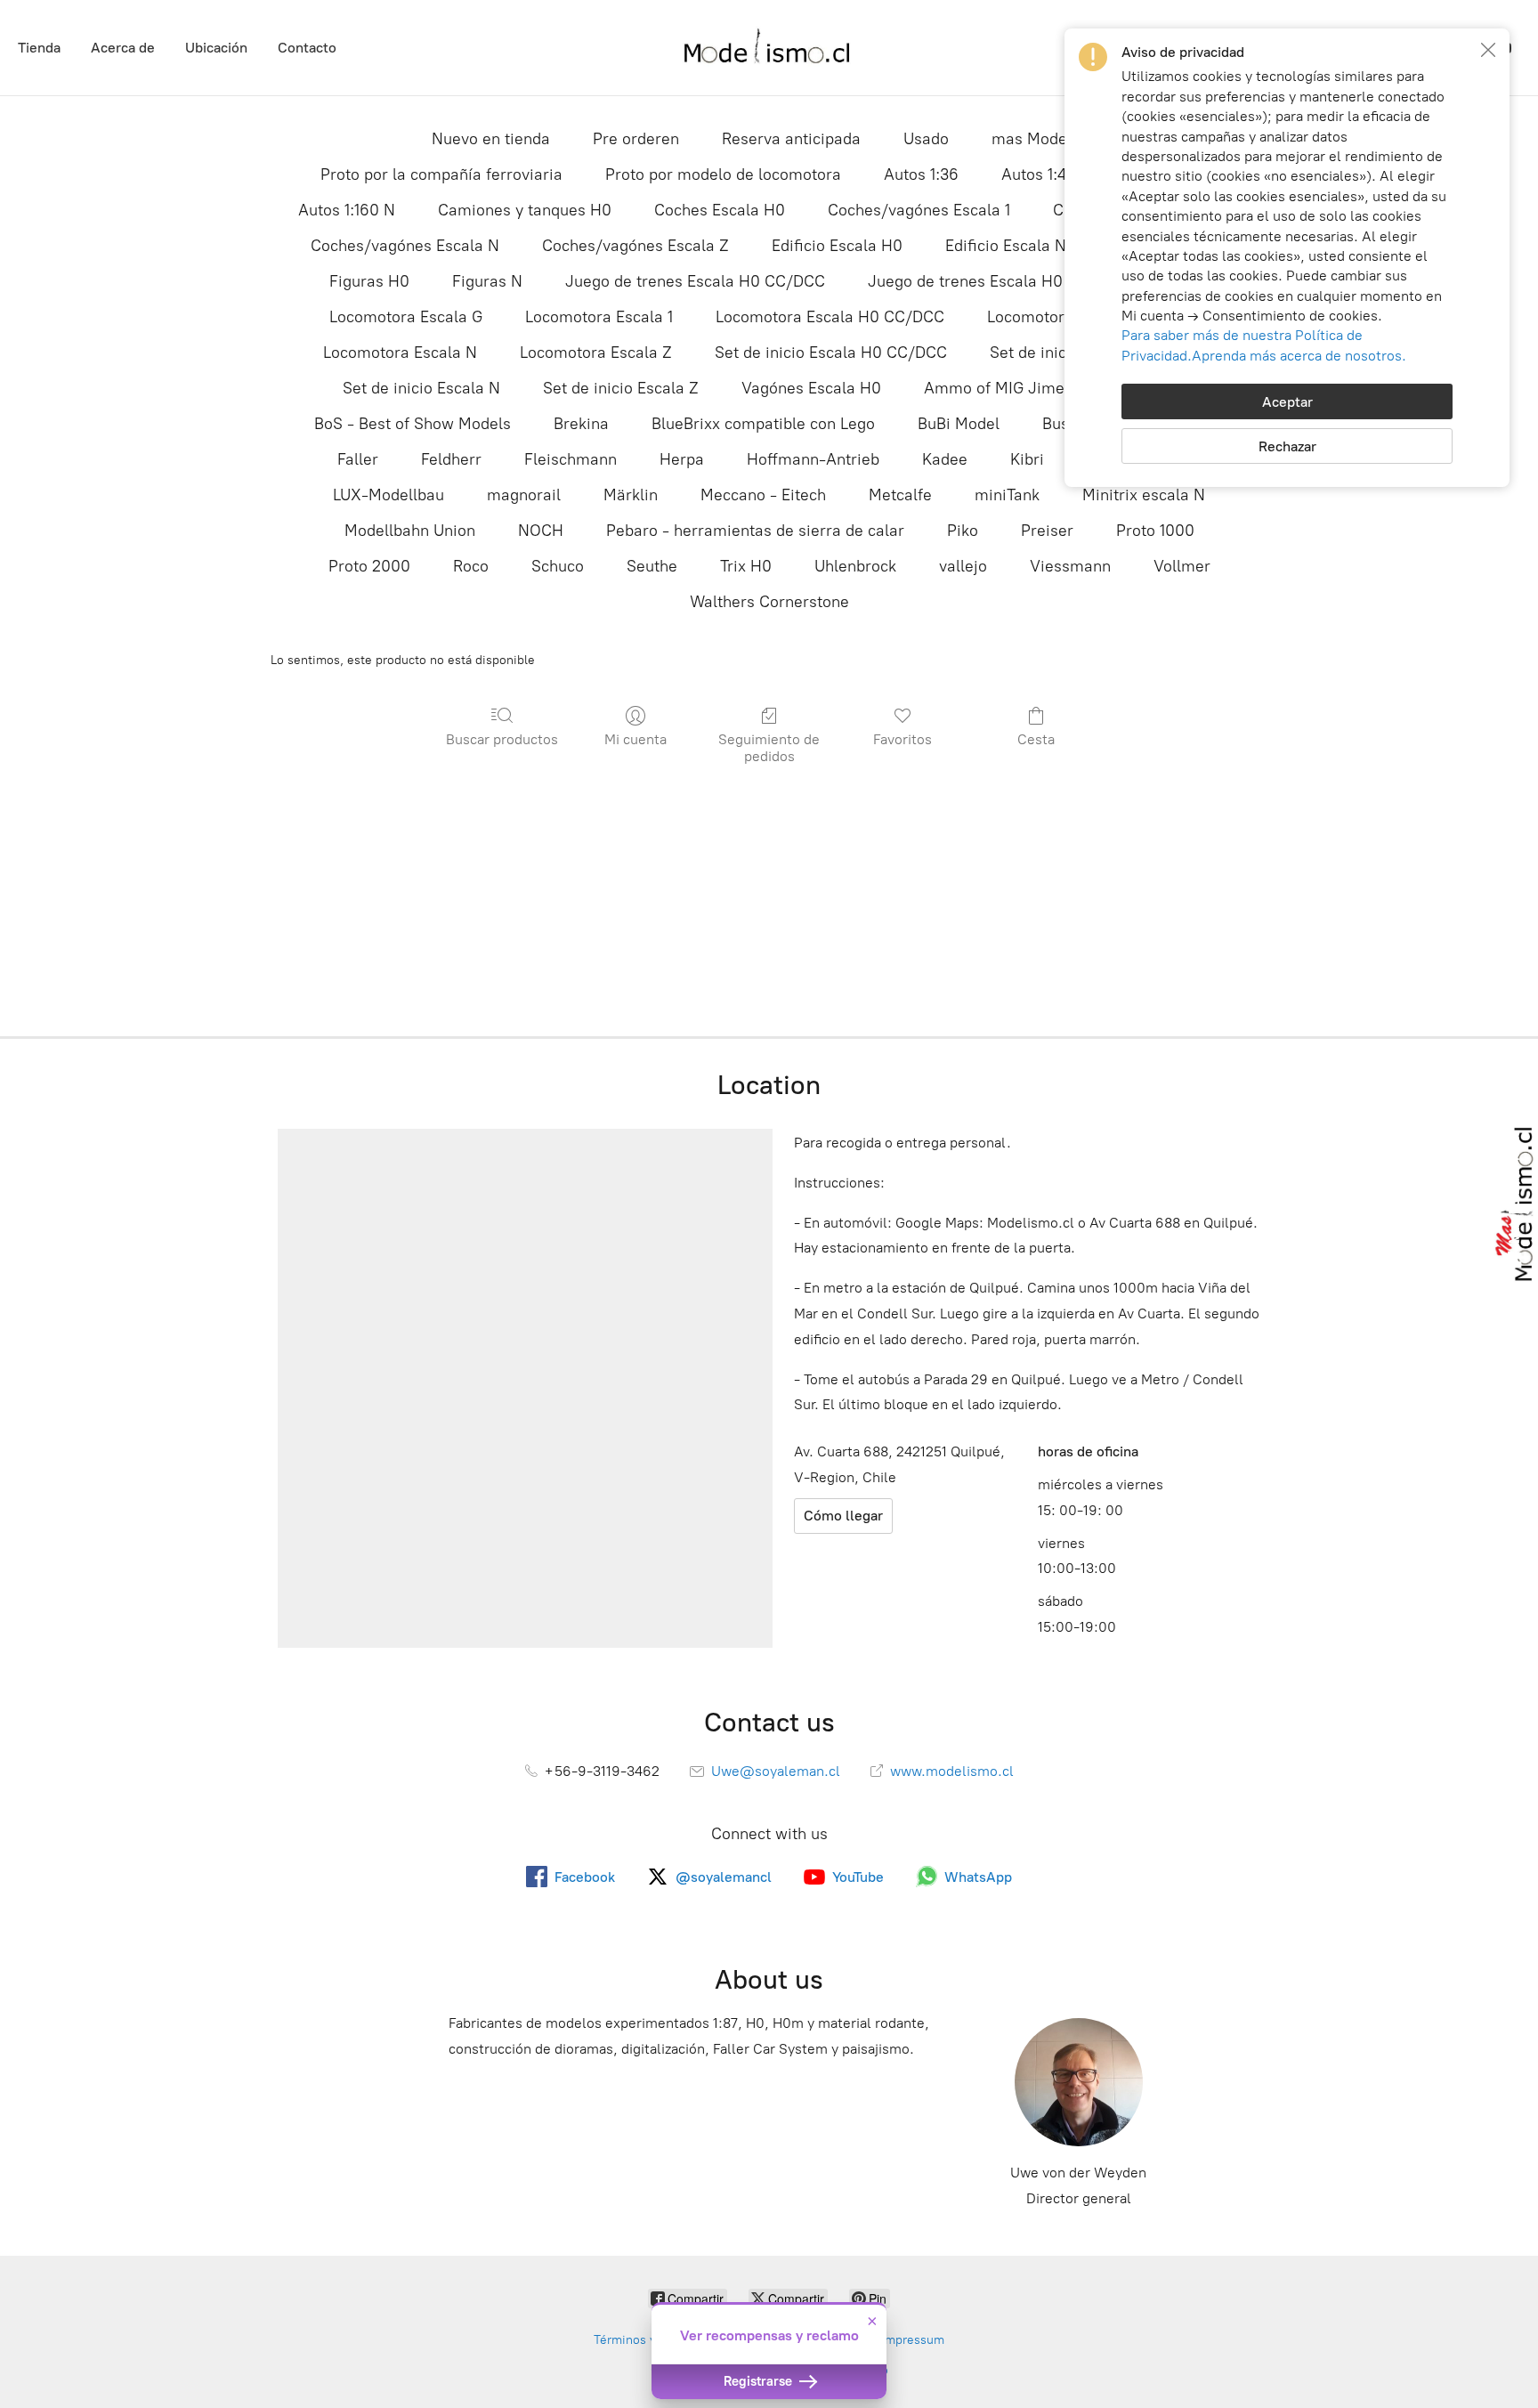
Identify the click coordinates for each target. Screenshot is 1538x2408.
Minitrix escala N (1144, 495)
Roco (471, 566)
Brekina (581, 424)
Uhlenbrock (855, 566)
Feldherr (451, 459)
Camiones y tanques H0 (525, 210)
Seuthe (652, 566)
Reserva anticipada (791, 139)
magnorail (524, 495)
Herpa (682, 459)
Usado (926, 139)
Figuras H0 (369, 281)
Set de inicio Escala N (421, 388)
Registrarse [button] (760, 2381)
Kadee (945, 459)
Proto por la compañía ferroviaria (441, 174)
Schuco (558, 566)
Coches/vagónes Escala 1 (919, 210)
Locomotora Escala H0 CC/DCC (830, 317)
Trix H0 (746, 566)
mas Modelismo (1049, 139)
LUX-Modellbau (389, 495)
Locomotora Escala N (400, 353)
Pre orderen (636, 139)
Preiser (1047, 531)
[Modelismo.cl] (769, 48)
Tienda (39, 48)
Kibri (1027, 459)
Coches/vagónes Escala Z (635, 246)
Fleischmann (571, 459)
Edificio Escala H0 (837, 246)
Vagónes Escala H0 (811, 388)
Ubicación (216, 48)
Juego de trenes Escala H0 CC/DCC (695, 281)
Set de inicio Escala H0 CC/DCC (831, 353)
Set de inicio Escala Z (621, 388)
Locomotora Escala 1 (599, 317)
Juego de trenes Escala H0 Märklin (995, 281)
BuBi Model (959, 424)
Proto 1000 (1155, 531)
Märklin (631, 495)
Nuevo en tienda (491, 139)
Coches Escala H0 (720, 210)
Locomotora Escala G (406, 317)
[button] (1488, 50)
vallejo (963, 566)
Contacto (307, 48)
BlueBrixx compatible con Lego (763, 424)
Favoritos (903, 739)
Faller (358, 459)
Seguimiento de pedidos (769, 748)
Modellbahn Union (410, 531)
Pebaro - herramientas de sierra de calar (755, 531)
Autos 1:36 (921, 174)
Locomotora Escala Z (596, 353)
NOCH (541, 531)
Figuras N (487, 281)
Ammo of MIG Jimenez (1007, 388)
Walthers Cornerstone (769, 602)
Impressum (913, 2340)
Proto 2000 (369, 566)
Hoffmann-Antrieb (813, 459)
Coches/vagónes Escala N (405, 246)
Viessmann (1070, 566)
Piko (963, 531)
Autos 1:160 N (347, 210)
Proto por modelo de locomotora (723, 174)
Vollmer (1182, 566)
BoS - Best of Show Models (413, 424)
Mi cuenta (635, 739)
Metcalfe (900, 495)
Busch (1064, 424)
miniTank (1007, 495)
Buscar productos (502, 739)
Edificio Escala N (1006, 246)
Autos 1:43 (1038, 174)
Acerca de (123, 48)
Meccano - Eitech (763, 495)
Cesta (1036, 739)
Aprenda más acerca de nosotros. (1299, 356)
